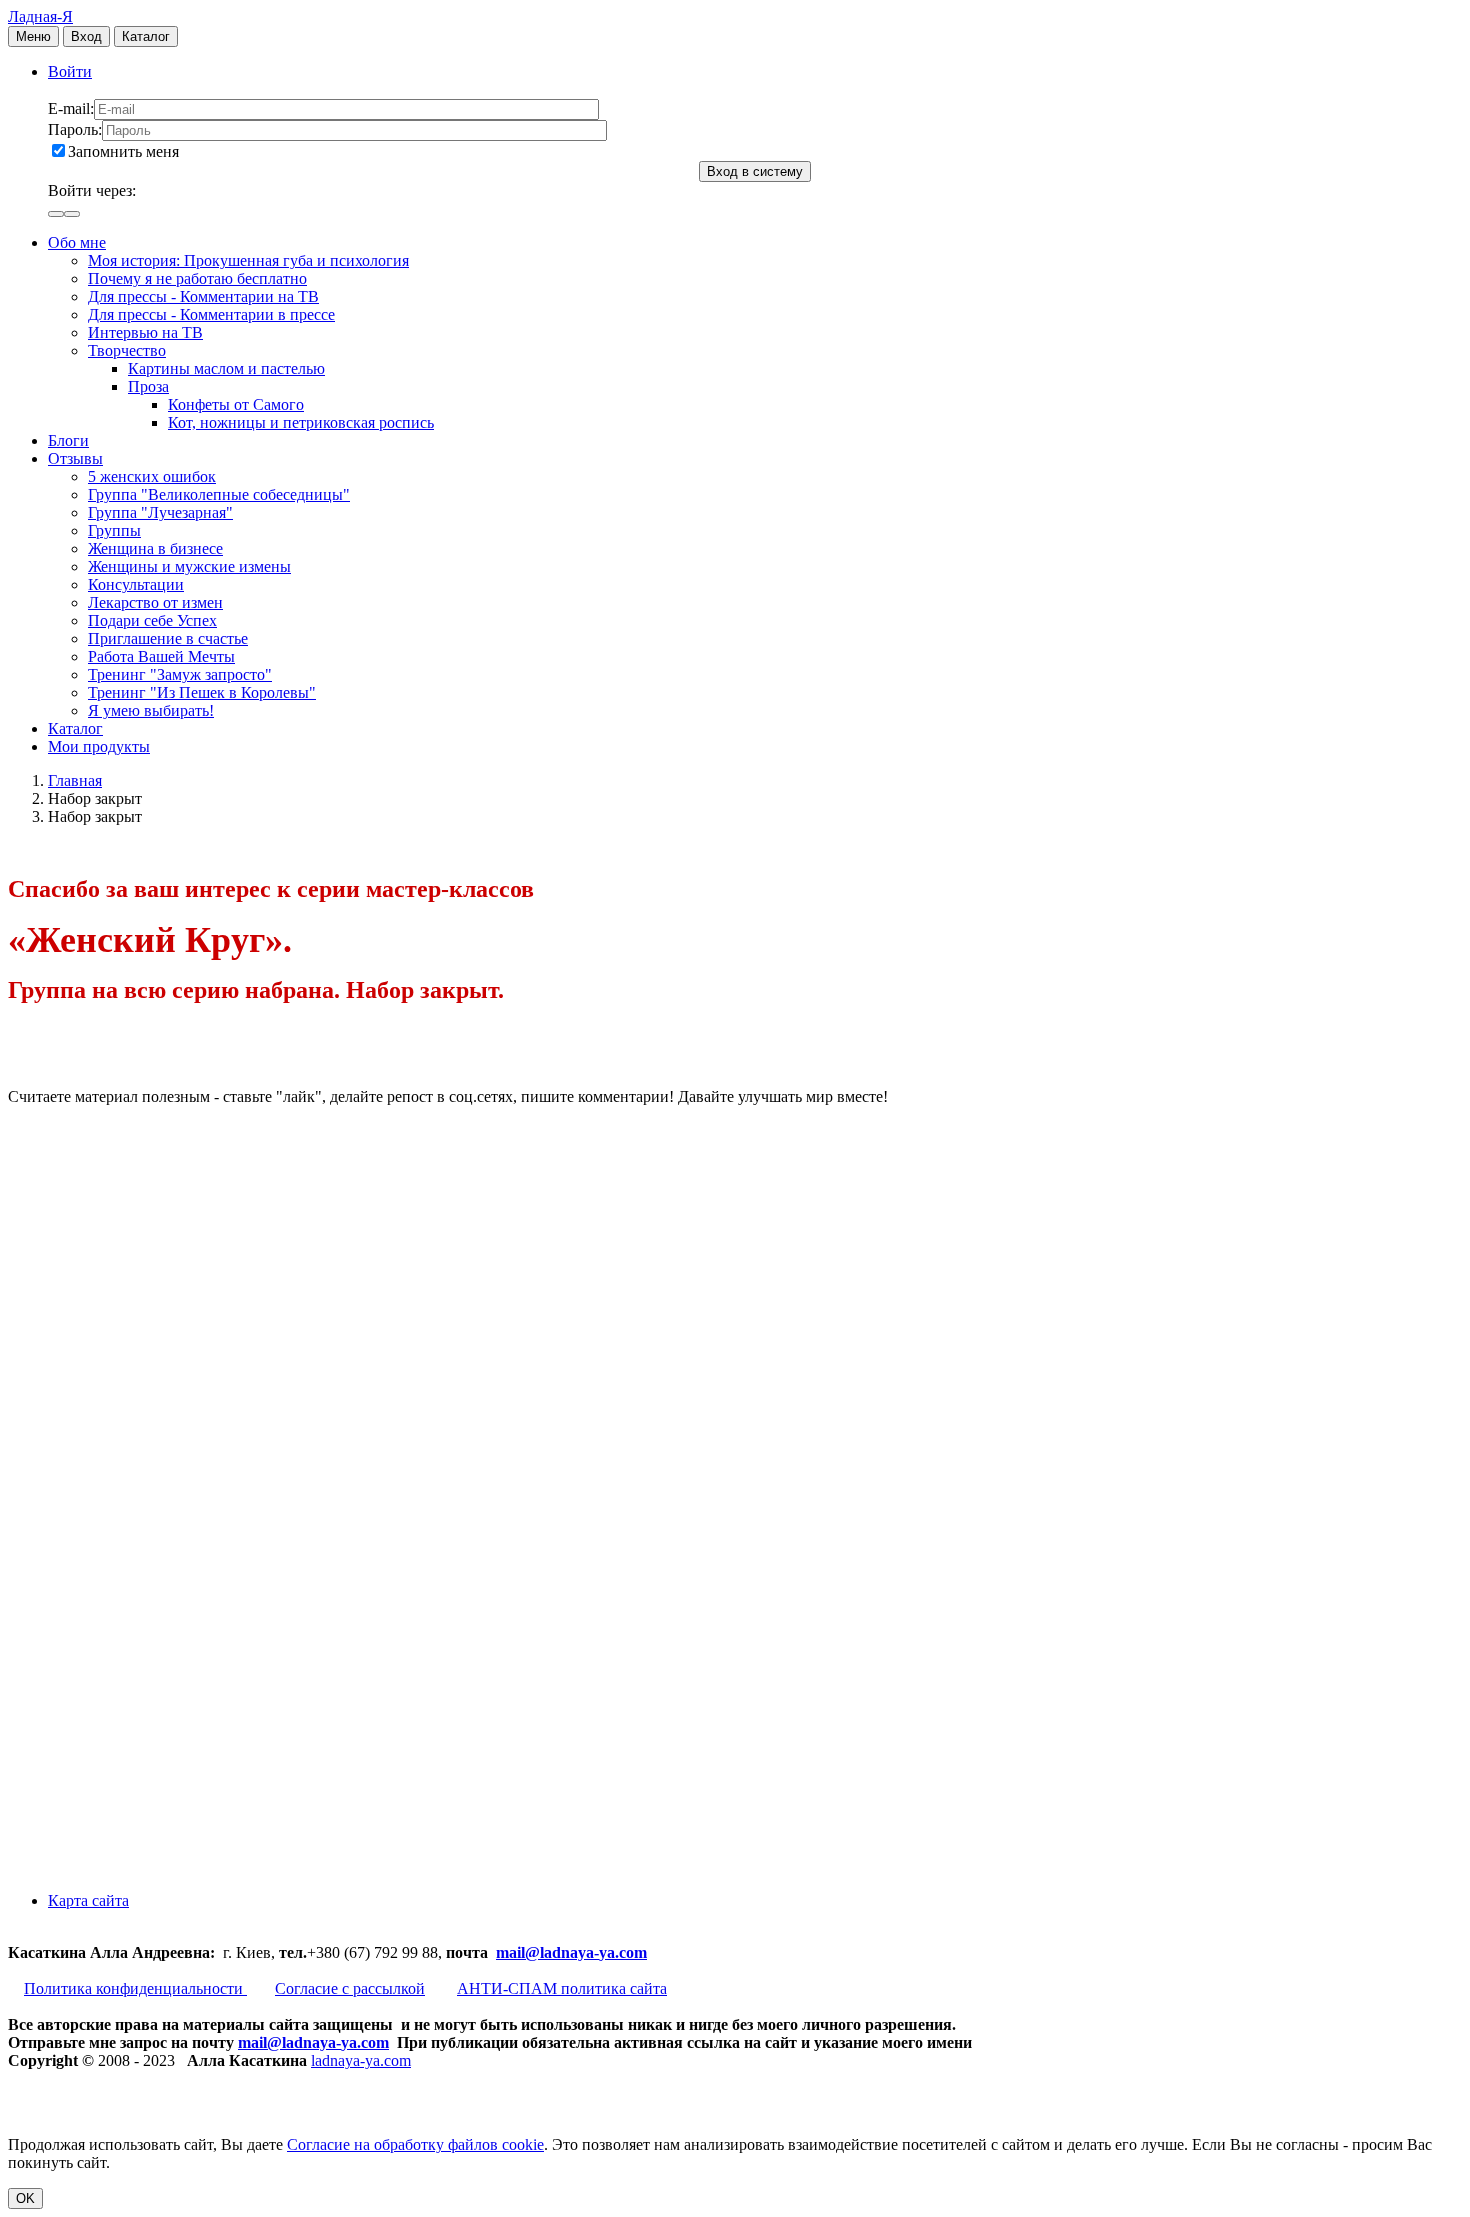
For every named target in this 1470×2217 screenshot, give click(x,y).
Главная (75, 780)
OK (25, 2198)
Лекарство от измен (155, 602)
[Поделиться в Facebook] (158, 1404)
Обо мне (77, 242)
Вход (86, 36)
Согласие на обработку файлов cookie (415, 2144)
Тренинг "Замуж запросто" (180, 674)
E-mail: (71, 108)
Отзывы (75, 458)
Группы (114, 530)
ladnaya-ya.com (361, 2060)
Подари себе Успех (152, 620)
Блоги (68, 440)
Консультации (136, 584)
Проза (148, 386)
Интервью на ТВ (145, 332)
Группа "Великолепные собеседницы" (219, 494)
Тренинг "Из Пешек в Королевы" (202, 692)
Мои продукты (99, 746)
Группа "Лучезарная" (160, 512)
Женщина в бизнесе (155, 548)
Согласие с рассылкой (350, 1988)
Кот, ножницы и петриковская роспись (301, 422)
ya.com (623, 1952)
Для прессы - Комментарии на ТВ (203, 296)
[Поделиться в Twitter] (158, 1866)
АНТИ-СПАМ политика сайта (562, 1988)
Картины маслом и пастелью (226, 368)
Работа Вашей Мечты (161, 656)
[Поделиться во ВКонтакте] (158, 1250)
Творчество (127, 350)
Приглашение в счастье (168, 638)
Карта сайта (88, 1900)
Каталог (146, 36)
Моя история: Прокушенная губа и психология (248, 260)
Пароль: (75, 129)
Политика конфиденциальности (135, 1988)
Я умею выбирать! (151, 710)
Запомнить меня (123, 151)
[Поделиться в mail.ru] (158, 1558)
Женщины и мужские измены (189, 566)
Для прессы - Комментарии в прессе (211, 314)
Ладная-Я (40, 16)
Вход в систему (755, 171)
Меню (33, 36)
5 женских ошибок (152, 476)
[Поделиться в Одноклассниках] (158, 1712)
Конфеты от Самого (236, 404)
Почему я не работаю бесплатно (197, 278)
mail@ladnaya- (547, 1952)
